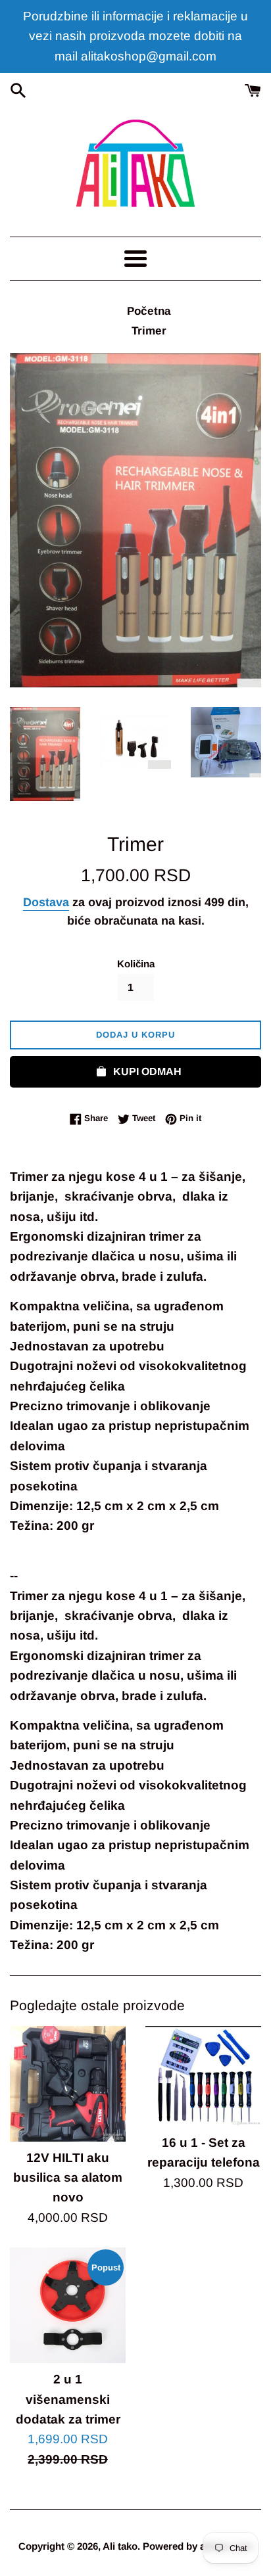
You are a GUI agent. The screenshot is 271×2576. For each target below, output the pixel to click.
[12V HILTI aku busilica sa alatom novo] (68, 2084)
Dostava (46, 902)
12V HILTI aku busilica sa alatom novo (68, 2178)
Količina (136, 964)
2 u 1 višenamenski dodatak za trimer (68, 2399)
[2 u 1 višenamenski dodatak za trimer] (68, 2305)
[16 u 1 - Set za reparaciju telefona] (203, 2076)
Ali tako (120, 2546)
